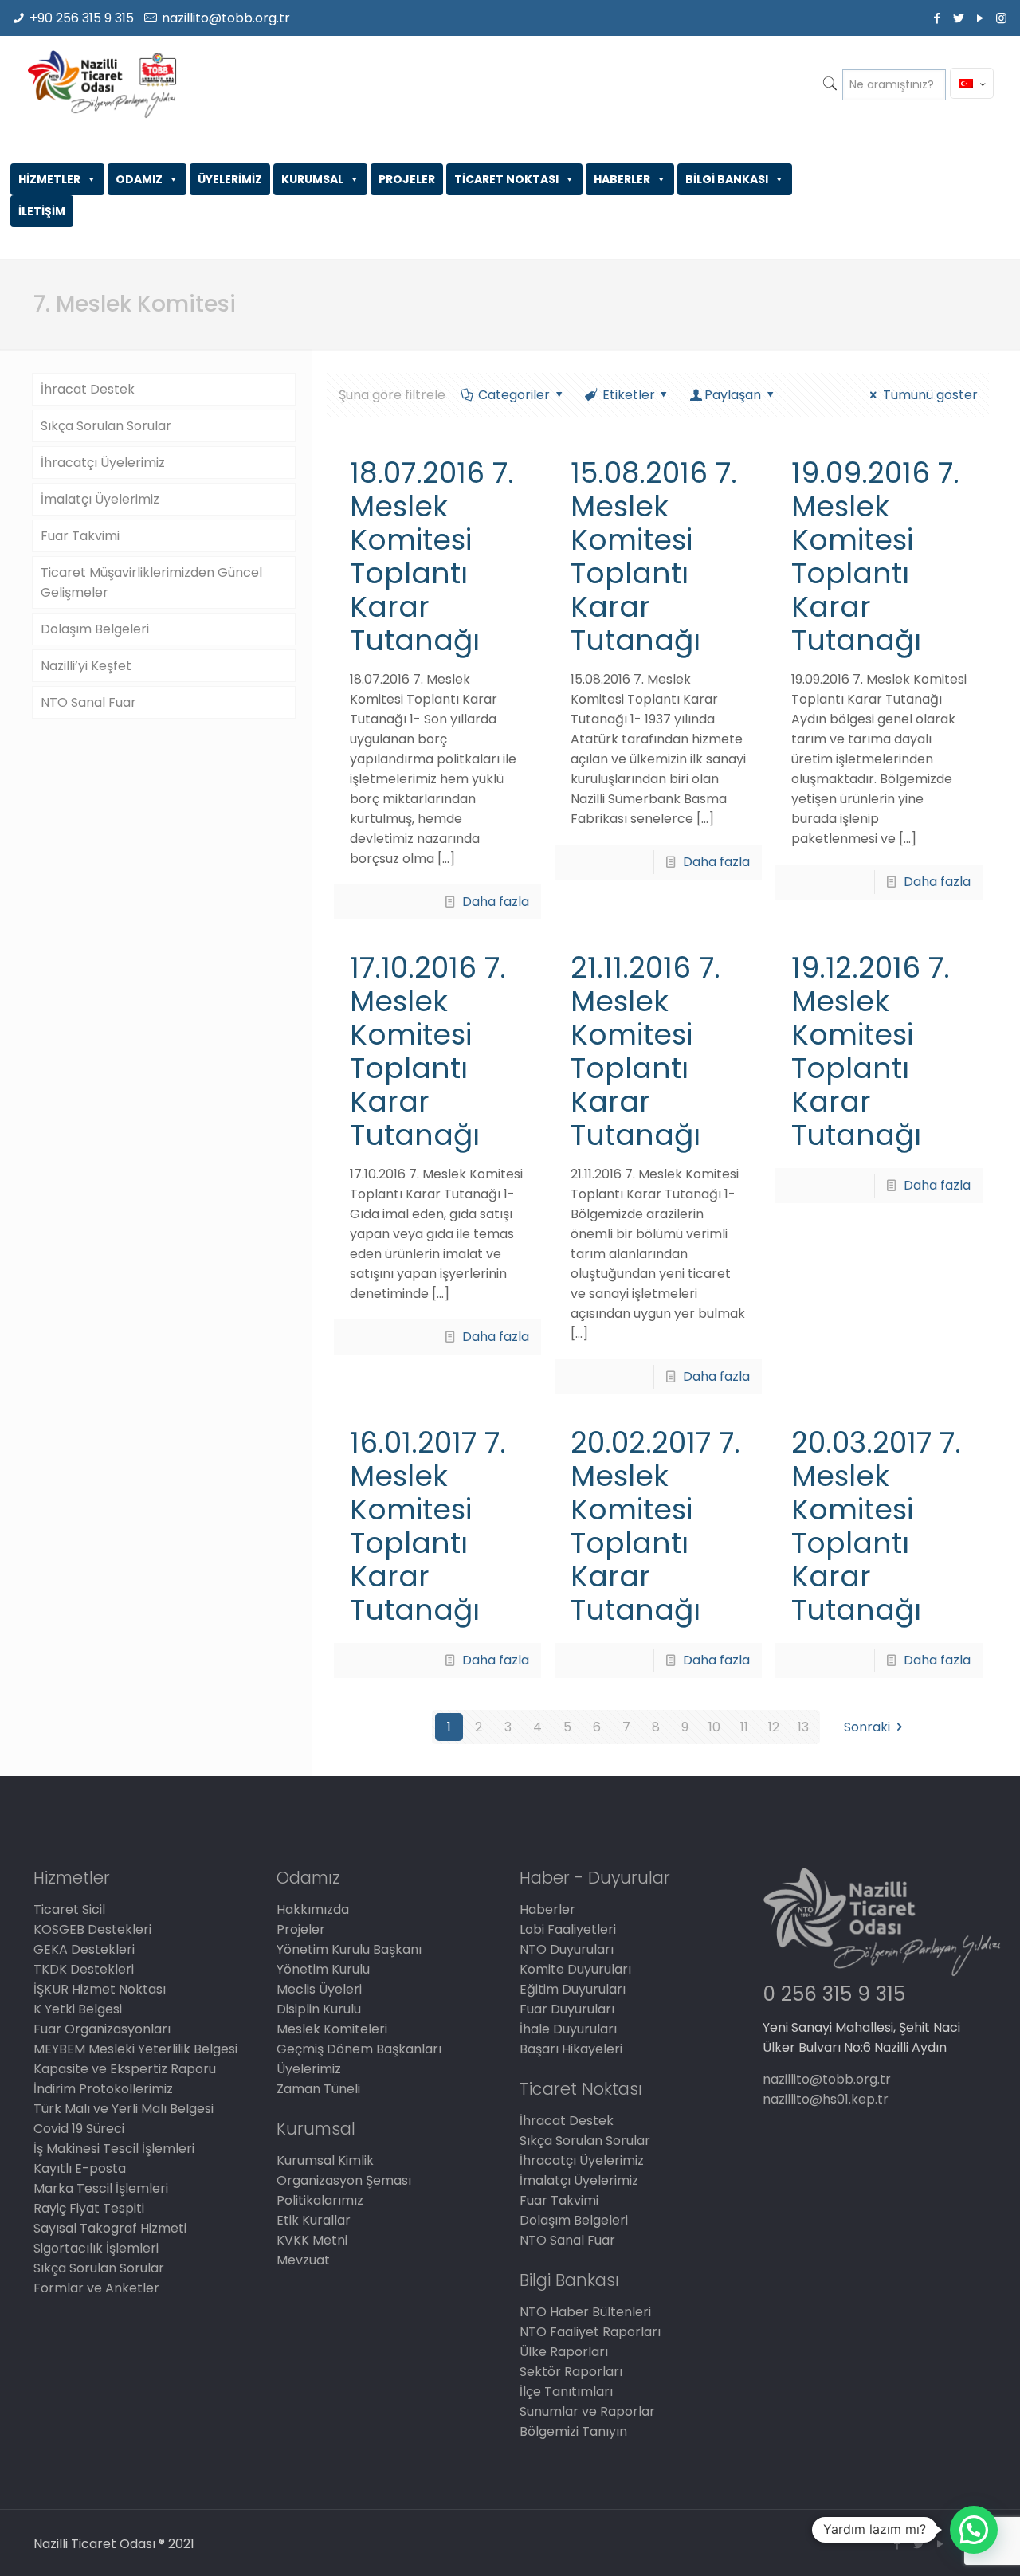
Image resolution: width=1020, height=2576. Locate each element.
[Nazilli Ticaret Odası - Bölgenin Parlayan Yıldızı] (102, 84)
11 (744, 1727)
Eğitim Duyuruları (573, 1989)
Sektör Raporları (571, 2372)
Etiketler (629, 395)
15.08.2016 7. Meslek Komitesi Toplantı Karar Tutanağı (654, 557)
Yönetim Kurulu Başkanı (349, 1949)
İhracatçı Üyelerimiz (103, 463)
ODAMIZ (139, 179)
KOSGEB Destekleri (92, 1929)
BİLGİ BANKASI (727, 179)
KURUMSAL (312, 179)
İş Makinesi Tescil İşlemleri (114, 2149)
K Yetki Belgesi (78, 2009)
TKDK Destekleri (84, 1969)
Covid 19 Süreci (79, 2129)
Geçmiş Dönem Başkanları (359, 2049)
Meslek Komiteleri (332, 2029)
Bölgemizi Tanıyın (573, 2431)
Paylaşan (733, 395)
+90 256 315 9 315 (82, 18)
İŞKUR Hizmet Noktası (100, 1989)
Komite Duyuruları (575, 1969)
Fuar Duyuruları (567, 2009)
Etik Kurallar (314, 2220)
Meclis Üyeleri (319, 1989)
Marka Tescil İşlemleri (101, 2188)
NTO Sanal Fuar (88, 702)
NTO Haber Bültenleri (585, 2312)
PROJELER (407, 179)
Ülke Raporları (564, 2352)
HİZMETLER (49, 179)
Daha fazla (496, 902)
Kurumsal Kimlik (325, 2160)
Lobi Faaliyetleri (568, 1929)
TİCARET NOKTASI (506, 179)
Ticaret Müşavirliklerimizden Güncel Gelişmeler (151, 582)
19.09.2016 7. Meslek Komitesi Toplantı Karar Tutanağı (875, 557)
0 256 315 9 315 (834, 1994)
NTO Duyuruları (567, 1949)
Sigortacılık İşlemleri (96, 2248)
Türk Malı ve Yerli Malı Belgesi (124, 2109)
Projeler (301, 1929)
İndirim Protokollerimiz (103, 2089)
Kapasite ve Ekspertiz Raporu (125, 2069)
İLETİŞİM (42, 211)
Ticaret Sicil (69, 1909)
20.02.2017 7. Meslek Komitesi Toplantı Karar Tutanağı (655, 1526)
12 (774, 1727)
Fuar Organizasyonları (102, 2029)
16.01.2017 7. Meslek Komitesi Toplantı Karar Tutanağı (428, 1526)
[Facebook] (937, 18)
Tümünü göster (930, 395)
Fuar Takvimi (80, 536)
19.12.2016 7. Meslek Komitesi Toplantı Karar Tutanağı (871, 1051)
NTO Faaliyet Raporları (590, 2332)
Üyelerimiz (309, 2069)
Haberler (547, 1909)
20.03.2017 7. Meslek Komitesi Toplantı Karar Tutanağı (876, 1526)
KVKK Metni (312, 2240)
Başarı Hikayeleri (571, 2049)
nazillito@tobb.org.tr (226, 18)
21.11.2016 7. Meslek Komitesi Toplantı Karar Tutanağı (645, 1051)
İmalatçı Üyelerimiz (100, 499)
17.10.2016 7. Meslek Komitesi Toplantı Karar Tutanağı (428, 1051)
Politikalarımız (320, 2200)
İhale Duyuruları (568, 2029)
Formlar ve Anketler (96, 2288)
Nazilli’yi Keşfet (86, 666)
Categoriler (514, 395)
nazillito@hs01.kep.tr (826, 2099)
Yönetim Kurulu (323, 1969)
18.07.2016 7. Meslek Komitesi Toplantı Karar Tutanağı (432, 557)
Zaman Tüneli (318, 2089)
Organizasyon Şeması (344, 2180)
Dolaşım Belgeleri (95, 629)
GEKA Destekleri (84, 1949)
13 (803, 1727)
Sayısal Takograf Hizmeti (110, 2228)
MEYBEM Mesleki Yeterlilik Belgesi (135, 2049)
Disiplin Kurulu (319, 2009)
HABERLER (622, 179)
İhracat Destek (88, 389)
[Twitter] (958, 18)
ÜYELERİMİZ (230, 179)
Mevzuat (303, 2260)
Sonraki (867, 1727)
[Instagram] (1001, 18)
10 (714, 1727)
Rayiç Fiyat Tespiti (89, 2208)
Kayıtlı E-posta (80, 2168)
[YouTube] (980, 18)
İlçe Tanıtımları (566, 2392)
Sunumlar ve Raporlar (587, 2411)
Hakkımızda (313, 1909)
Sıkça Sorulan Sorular (106, 426)
